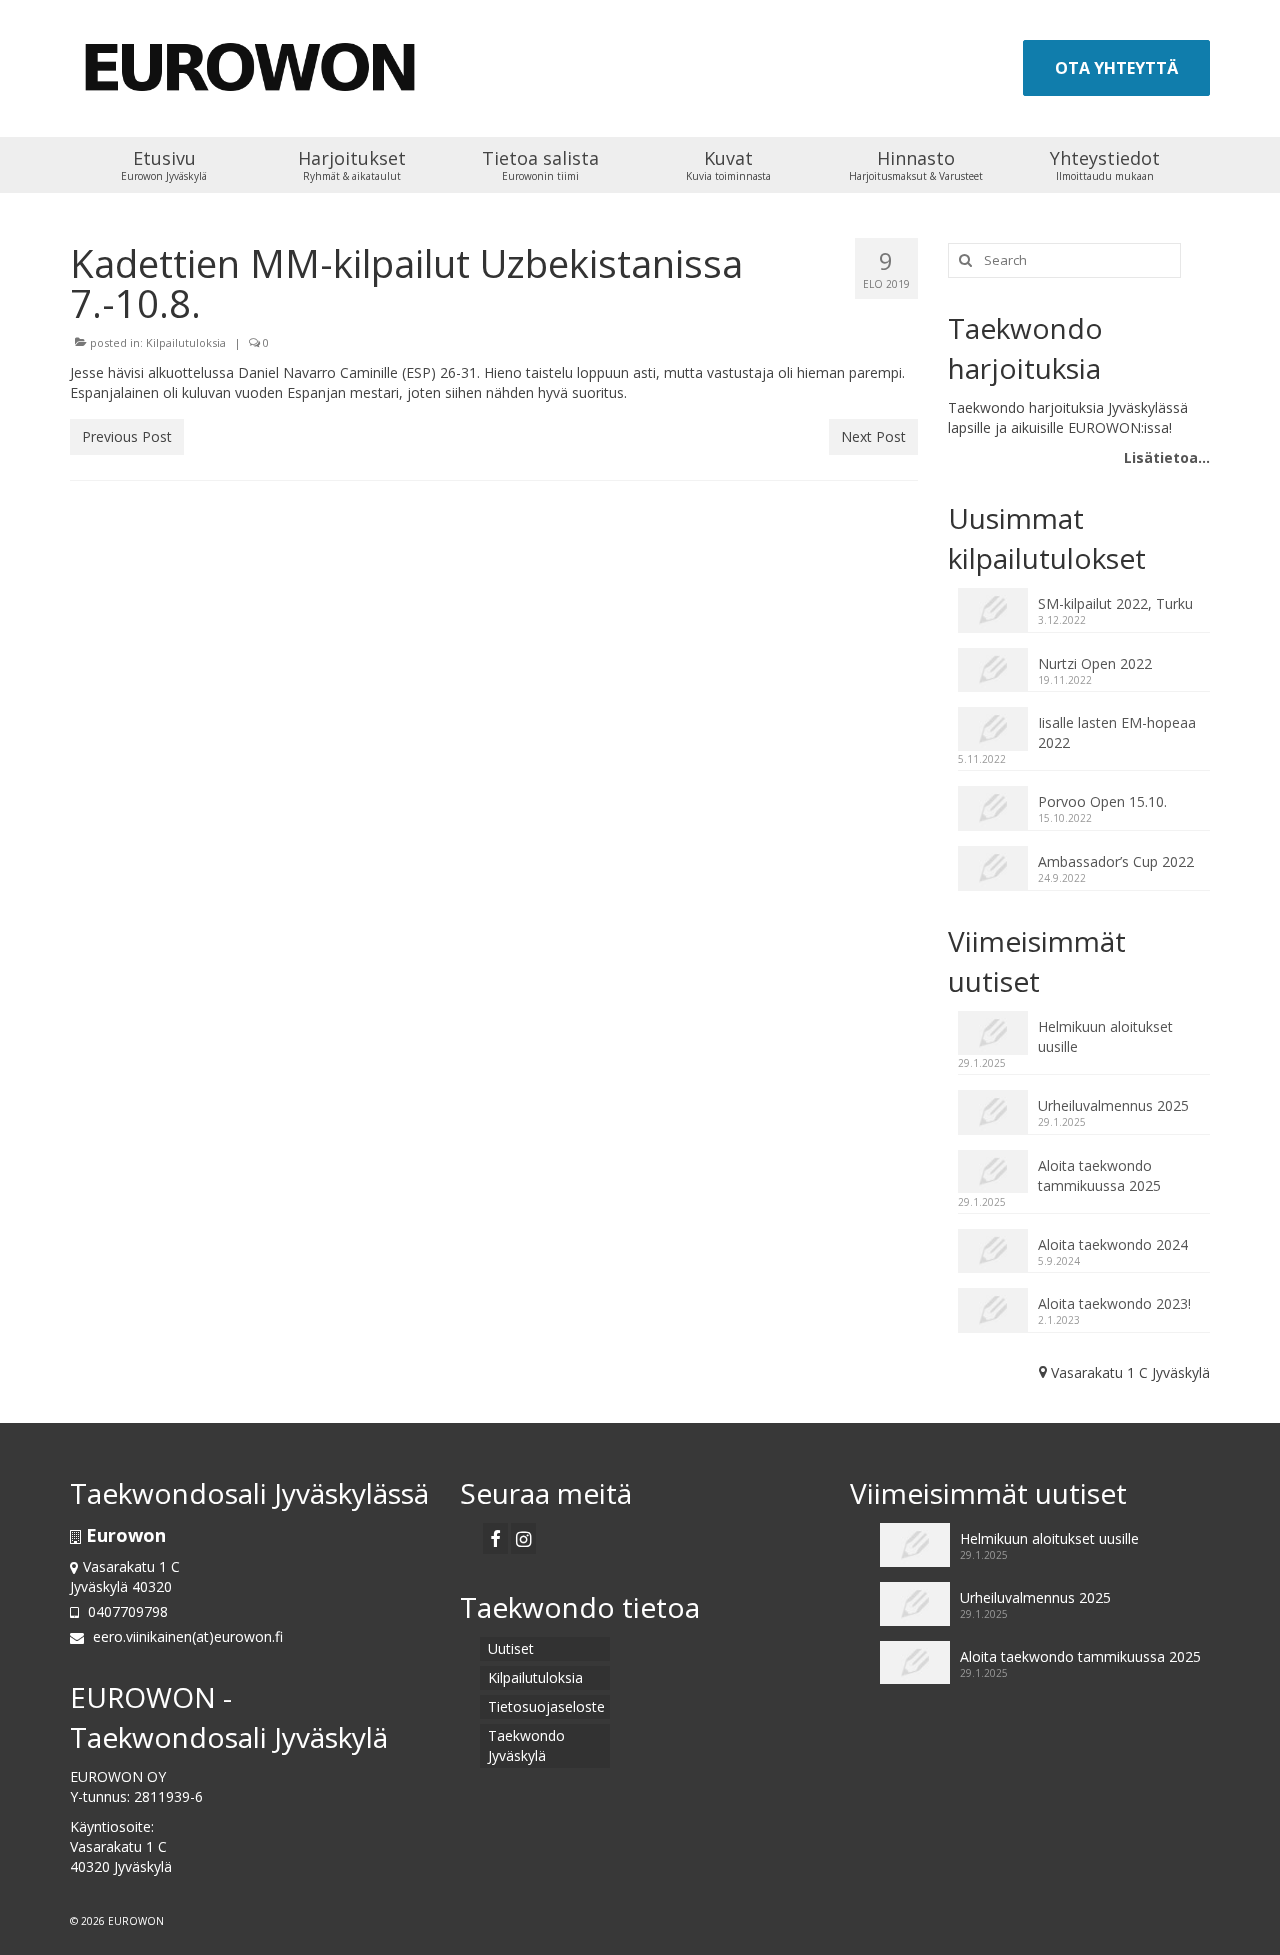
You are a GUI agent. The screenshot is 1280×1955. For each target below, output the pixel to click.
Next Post (873, 436)
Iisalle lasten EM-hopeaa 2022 (1117, 732)
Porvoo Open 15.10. (1102, 801)
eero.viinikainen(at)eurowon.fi (186, 1636)
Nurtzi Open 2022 (1095, 663)
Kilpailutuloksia (186, 342)
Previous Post (127, 436)
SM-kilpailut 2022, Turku (1115, 603)
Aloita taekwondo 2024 (1113, 1244)
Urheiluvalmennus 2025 (1113, 1105)
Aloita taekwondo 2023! (1114, 1303)
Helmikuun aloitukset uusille (1105, 1036)
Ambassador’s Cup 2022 (1116, 861)
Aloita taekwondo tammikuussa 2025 (1099, 1175)
